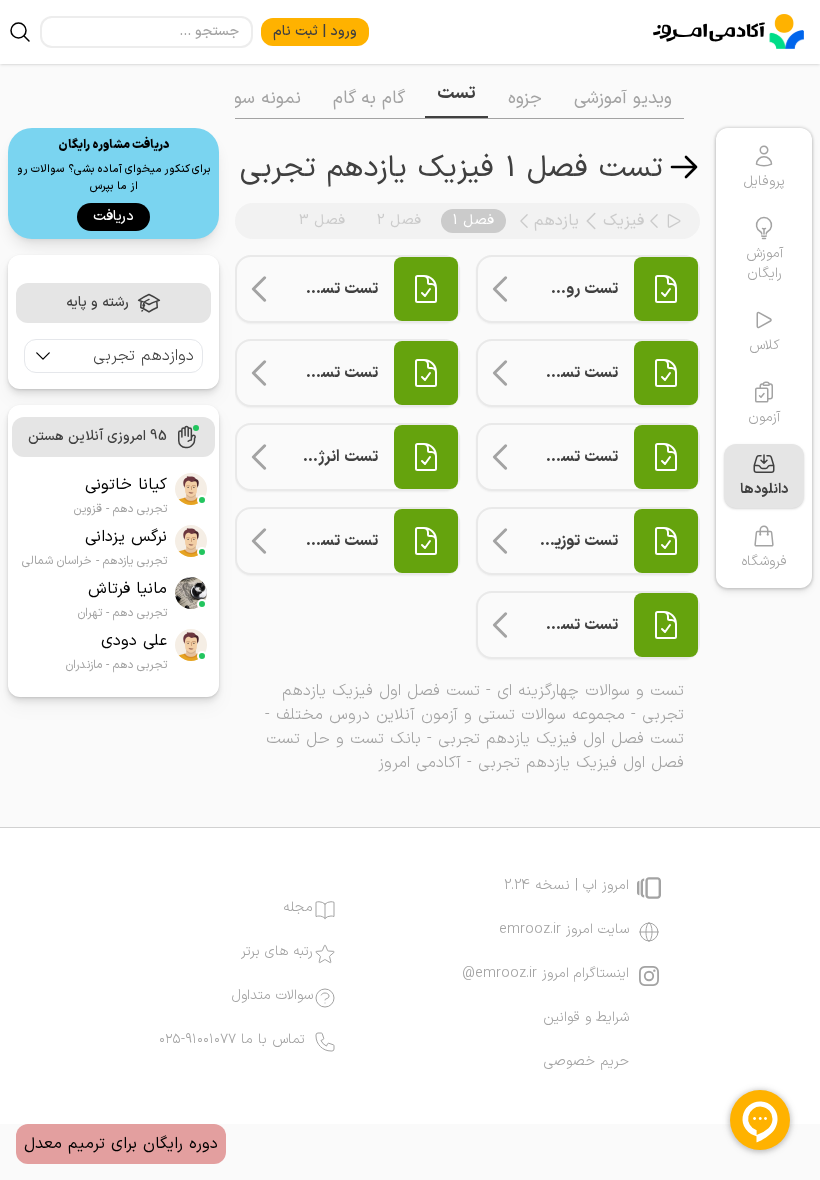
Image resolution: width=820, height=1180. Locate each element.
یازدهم (556, 221)
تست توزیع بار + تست (546, 541)
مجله (298, 908)
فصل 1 (473, 220)
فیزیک (623, 221)
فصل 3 (322, 220)
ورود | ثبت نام (315, 31)
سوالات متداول (272, 996)
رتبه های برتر (277, 952)
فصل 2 (399, 220)
